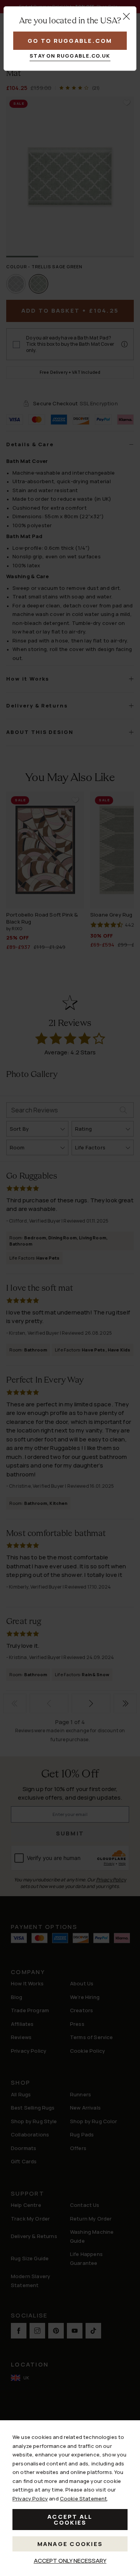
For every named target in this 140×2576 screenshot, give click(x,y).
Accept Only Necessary (70, 2561)
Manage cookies (70, 2544)
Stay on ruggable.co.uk (70, 56)
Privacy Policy (30, 2499)
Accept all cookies (70, 2520)
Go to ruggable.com (70, 41)
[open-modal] (126, 16)
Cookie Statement (83, 2499)
